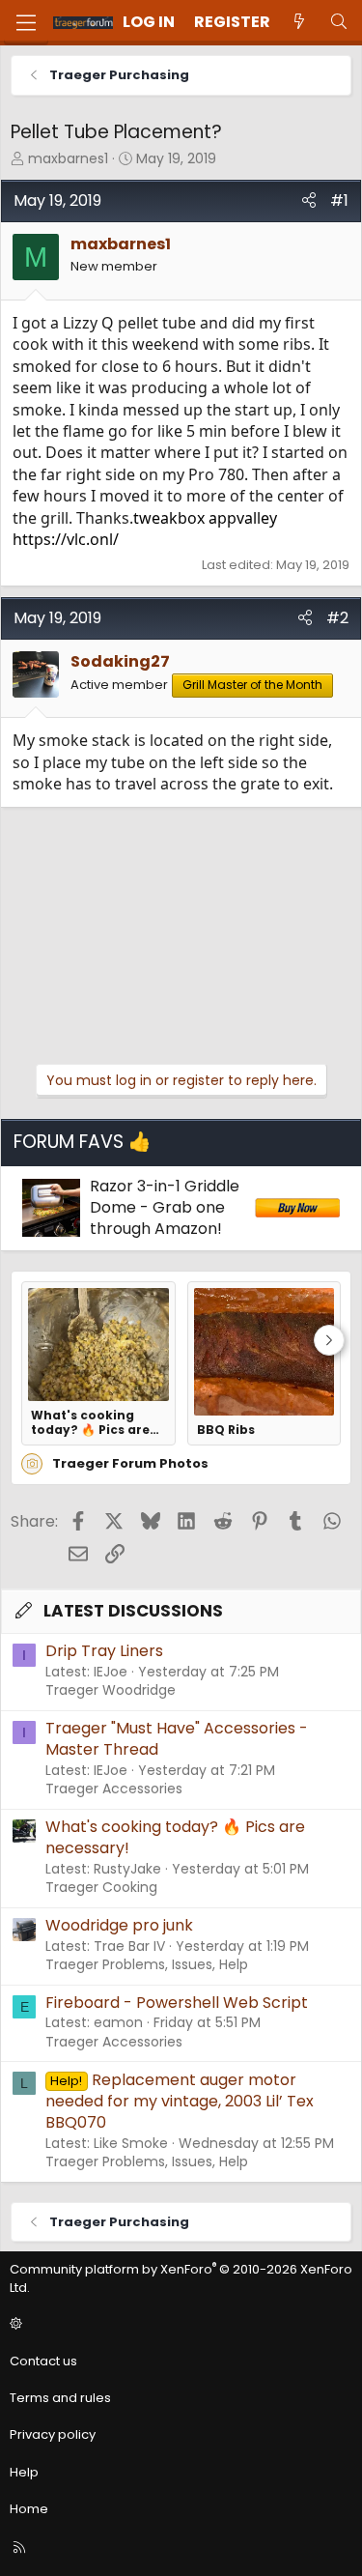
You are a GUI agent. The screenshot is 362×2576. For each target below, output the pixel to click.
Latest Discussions (133, 1611)
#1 (339, 200)
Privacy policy (53, 2434)
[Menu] (26, 23)
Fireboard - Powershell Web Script (177, 2003)
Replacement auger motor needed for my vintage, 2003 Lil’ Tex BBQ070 (180, 2102)
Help (24, 2472)
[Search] (338, 22)
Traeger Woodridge (111, 1690)
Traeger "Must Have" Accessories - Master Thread (177, 1739)
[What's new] (300, 22)
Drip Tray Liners (104, 1651)
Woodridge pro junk (119, 1925)
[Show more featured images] (329, 1340)
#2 (337, 618)
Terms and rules (60, 2398)
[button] (178, 2325)
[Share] (309, 201)
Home (29, 2509)
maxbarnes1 (68, 158)
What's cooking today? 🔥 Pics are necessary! (90, 1422)
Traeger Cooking (101, 1887)
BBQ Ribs (226, 1430)
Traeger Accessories (114, 1789)
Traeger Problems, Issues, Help (147, 1964)
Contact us (43, 2361)
